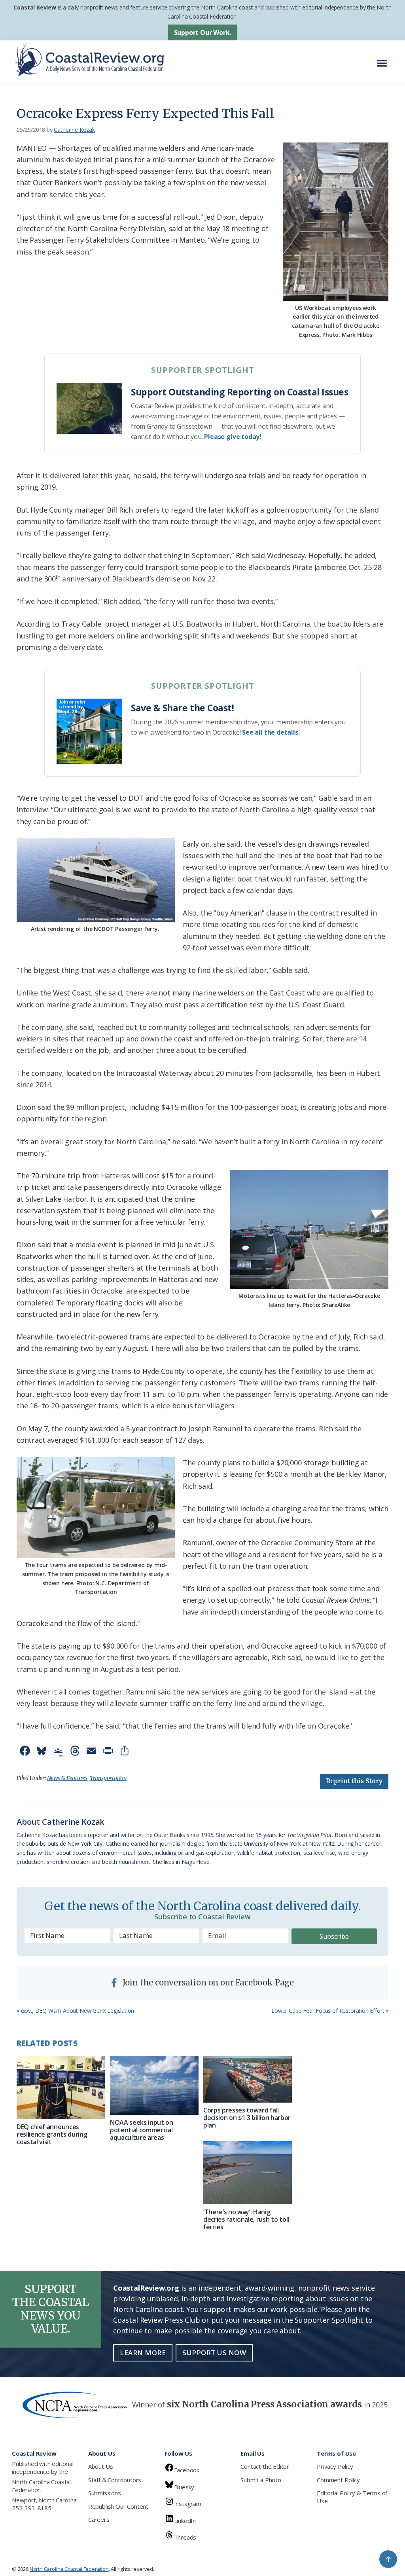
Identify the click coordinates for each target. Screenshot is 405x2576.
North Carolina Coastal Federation (41, 2486)
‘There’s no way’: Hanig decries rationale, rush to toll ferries (246, 2219)
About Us (101, 2466)
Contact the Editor (265, 2466)
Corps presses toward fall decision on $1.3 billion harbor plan (247, 2118)
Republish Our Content (118, 2506)
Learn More (143, 2353)
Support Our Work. (203, 32)
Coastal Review (35, 7)
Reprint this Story (354, 1781)
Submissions (105, 2493)
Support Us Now (214, 2353)
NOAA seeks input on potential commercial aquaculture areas (142, 2130)
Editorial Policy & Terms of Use (352, 2497)
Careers (99, 2519)
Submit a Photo (261, 2480)
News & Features (67, 1778)
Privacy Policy (335, 2466)
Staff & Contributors (115, 2480)
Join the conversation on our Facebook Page (207, 1982)
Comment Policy (338, 2480)
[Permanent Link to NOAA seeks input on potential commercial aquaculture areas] (154, 2085)
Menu (384, 59)
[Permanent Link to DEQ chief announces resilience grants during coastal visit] (61, 2088)
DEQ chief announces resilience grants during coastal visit (52, 2134)
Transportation (108, 1778)
